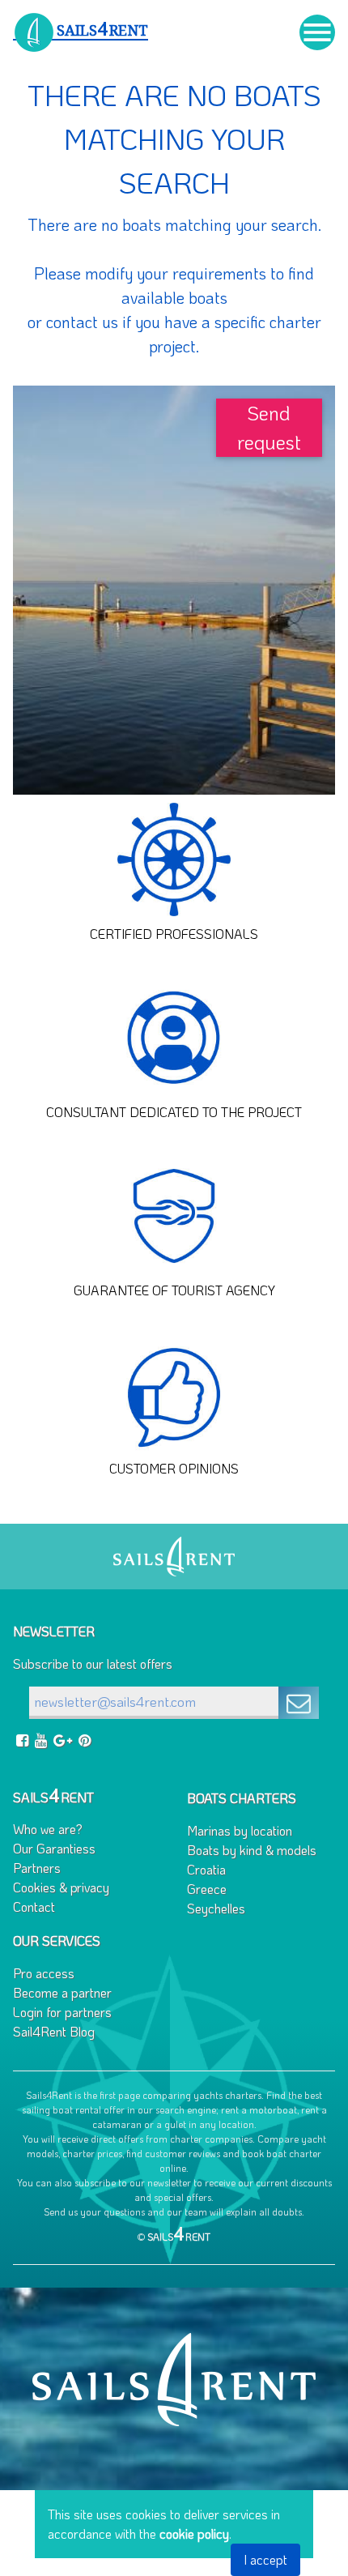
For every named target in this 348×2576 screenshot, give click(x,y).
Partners (37, 1868)
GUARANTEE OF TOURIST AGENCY (174, 1290)
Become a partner (62, 1992)
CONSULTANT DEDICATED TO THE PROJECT (174, 1112)
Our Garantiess (54, 1848)
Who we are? (48, 1829)
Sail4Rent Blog (54, 2031)
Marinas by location (240, 1830)
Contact (34, 1906)
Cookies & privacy (61, 1887)
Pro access (44, 1973)
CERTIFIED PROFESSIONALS (174, 934)
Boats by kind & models (252, 1850)
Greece (207, 1889)
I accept (265, 2559)
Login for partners (62, 2012)
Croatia (206, 1869)
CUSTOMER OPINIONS (174, 1468)
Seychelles (216, 1908)
